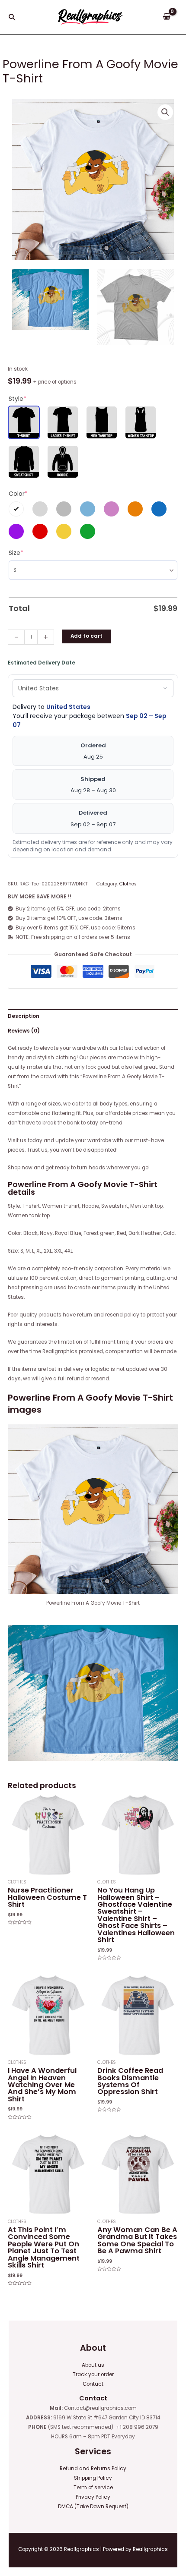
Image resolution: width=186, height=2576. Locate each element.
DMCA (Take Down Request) (93, 2507)
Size (16, 553)
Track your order (93, 2374)
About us (93, 2365)
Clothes (128, 884)
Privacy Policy (93, 2497)
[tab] (93, 1016)
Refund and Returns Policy (93, 2469)
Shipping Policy (93, 2478)
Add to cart (87, 636)
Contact (93, 2384)
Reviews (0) (24, 1031)
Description (24, 1016)
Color (18, 494)
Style (18, 399)
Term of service (93, 2488)
